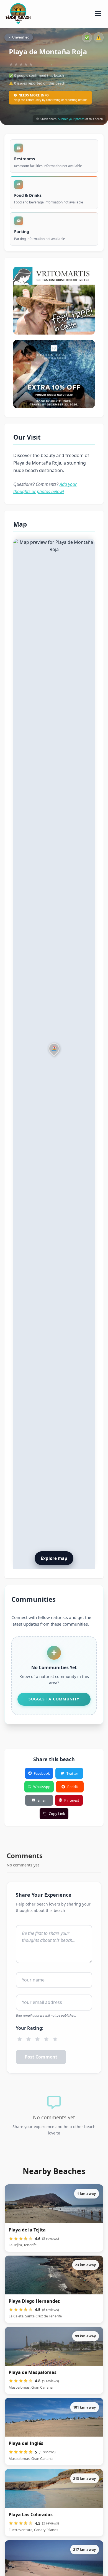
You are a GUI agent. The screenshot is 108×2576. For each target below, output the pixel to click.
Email (42, 1800)
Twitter (72, 1773)
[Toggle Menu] (98, 14)
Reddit (73, 1787)
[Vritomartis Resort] (54, 301)
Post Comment (41, 2057)
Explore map (54, 1558)
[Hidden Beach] (54, 374)
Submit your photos (71, 119)
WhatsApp (42, 1787)
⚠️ (99, 37)
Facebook (42, 1773)
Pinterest (72, 1800)
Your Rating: (30, 2028)
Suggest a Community (54, 1699)
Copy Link (57, 1814)
